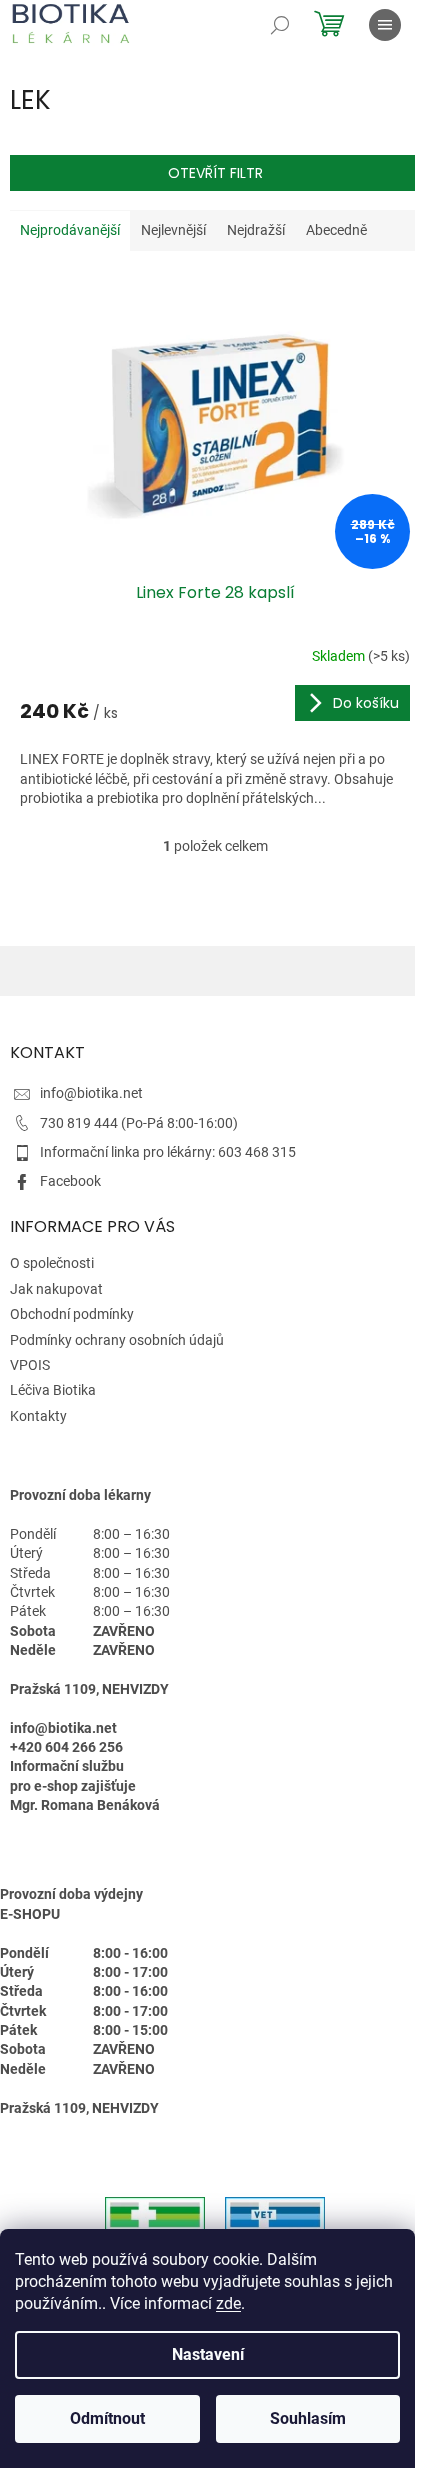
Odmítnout (107, 2418)
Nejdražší (256, 230)
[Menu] (385, 25)
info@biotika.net (91, 1093)
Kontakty (38, 1416)
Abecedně (336, 230)
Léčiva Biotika (53, 1390)
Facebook (70, 1181)
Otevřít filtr (215, 173)
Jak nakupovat (56, 1289)
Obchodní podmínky (72, 1314)
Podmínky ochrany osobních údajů (117, 1340)
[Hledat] (280, 25)
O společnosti (52, 1263)
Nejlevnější (173, 230)
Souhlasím (308, 2418)
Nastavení (208, 2354)
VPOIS (30, 1365)
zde (228, 2303)
